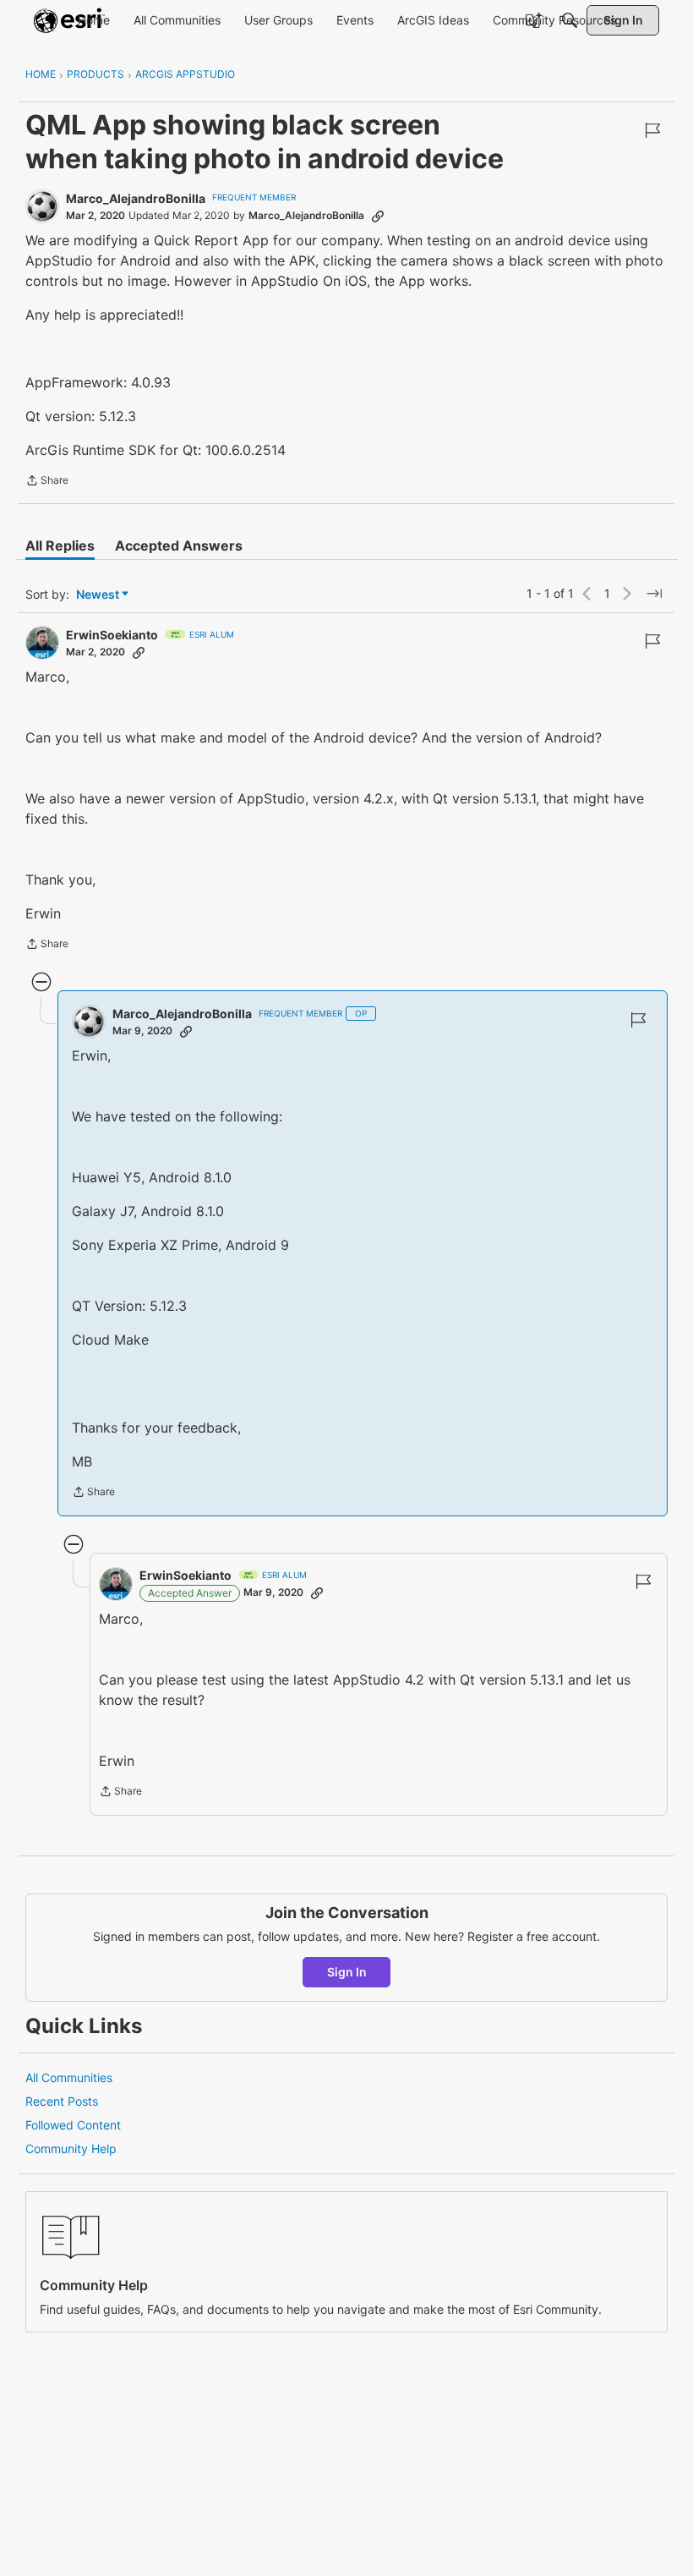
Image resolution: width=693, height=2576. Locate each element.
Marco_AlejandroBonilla (136, 198)
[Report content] (652, 130)
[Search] (570, 20)
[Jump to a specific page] (654, 594)
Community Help (71, 2148)
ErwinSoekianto (112, 635)
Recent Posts (62, 2101)
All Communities (69, 2077)
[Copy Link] (378, 216)
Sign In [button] (347, 1972)
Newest (98, 595)
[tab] (60, 545)
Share (47, 482)
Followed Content (73, 2125)
